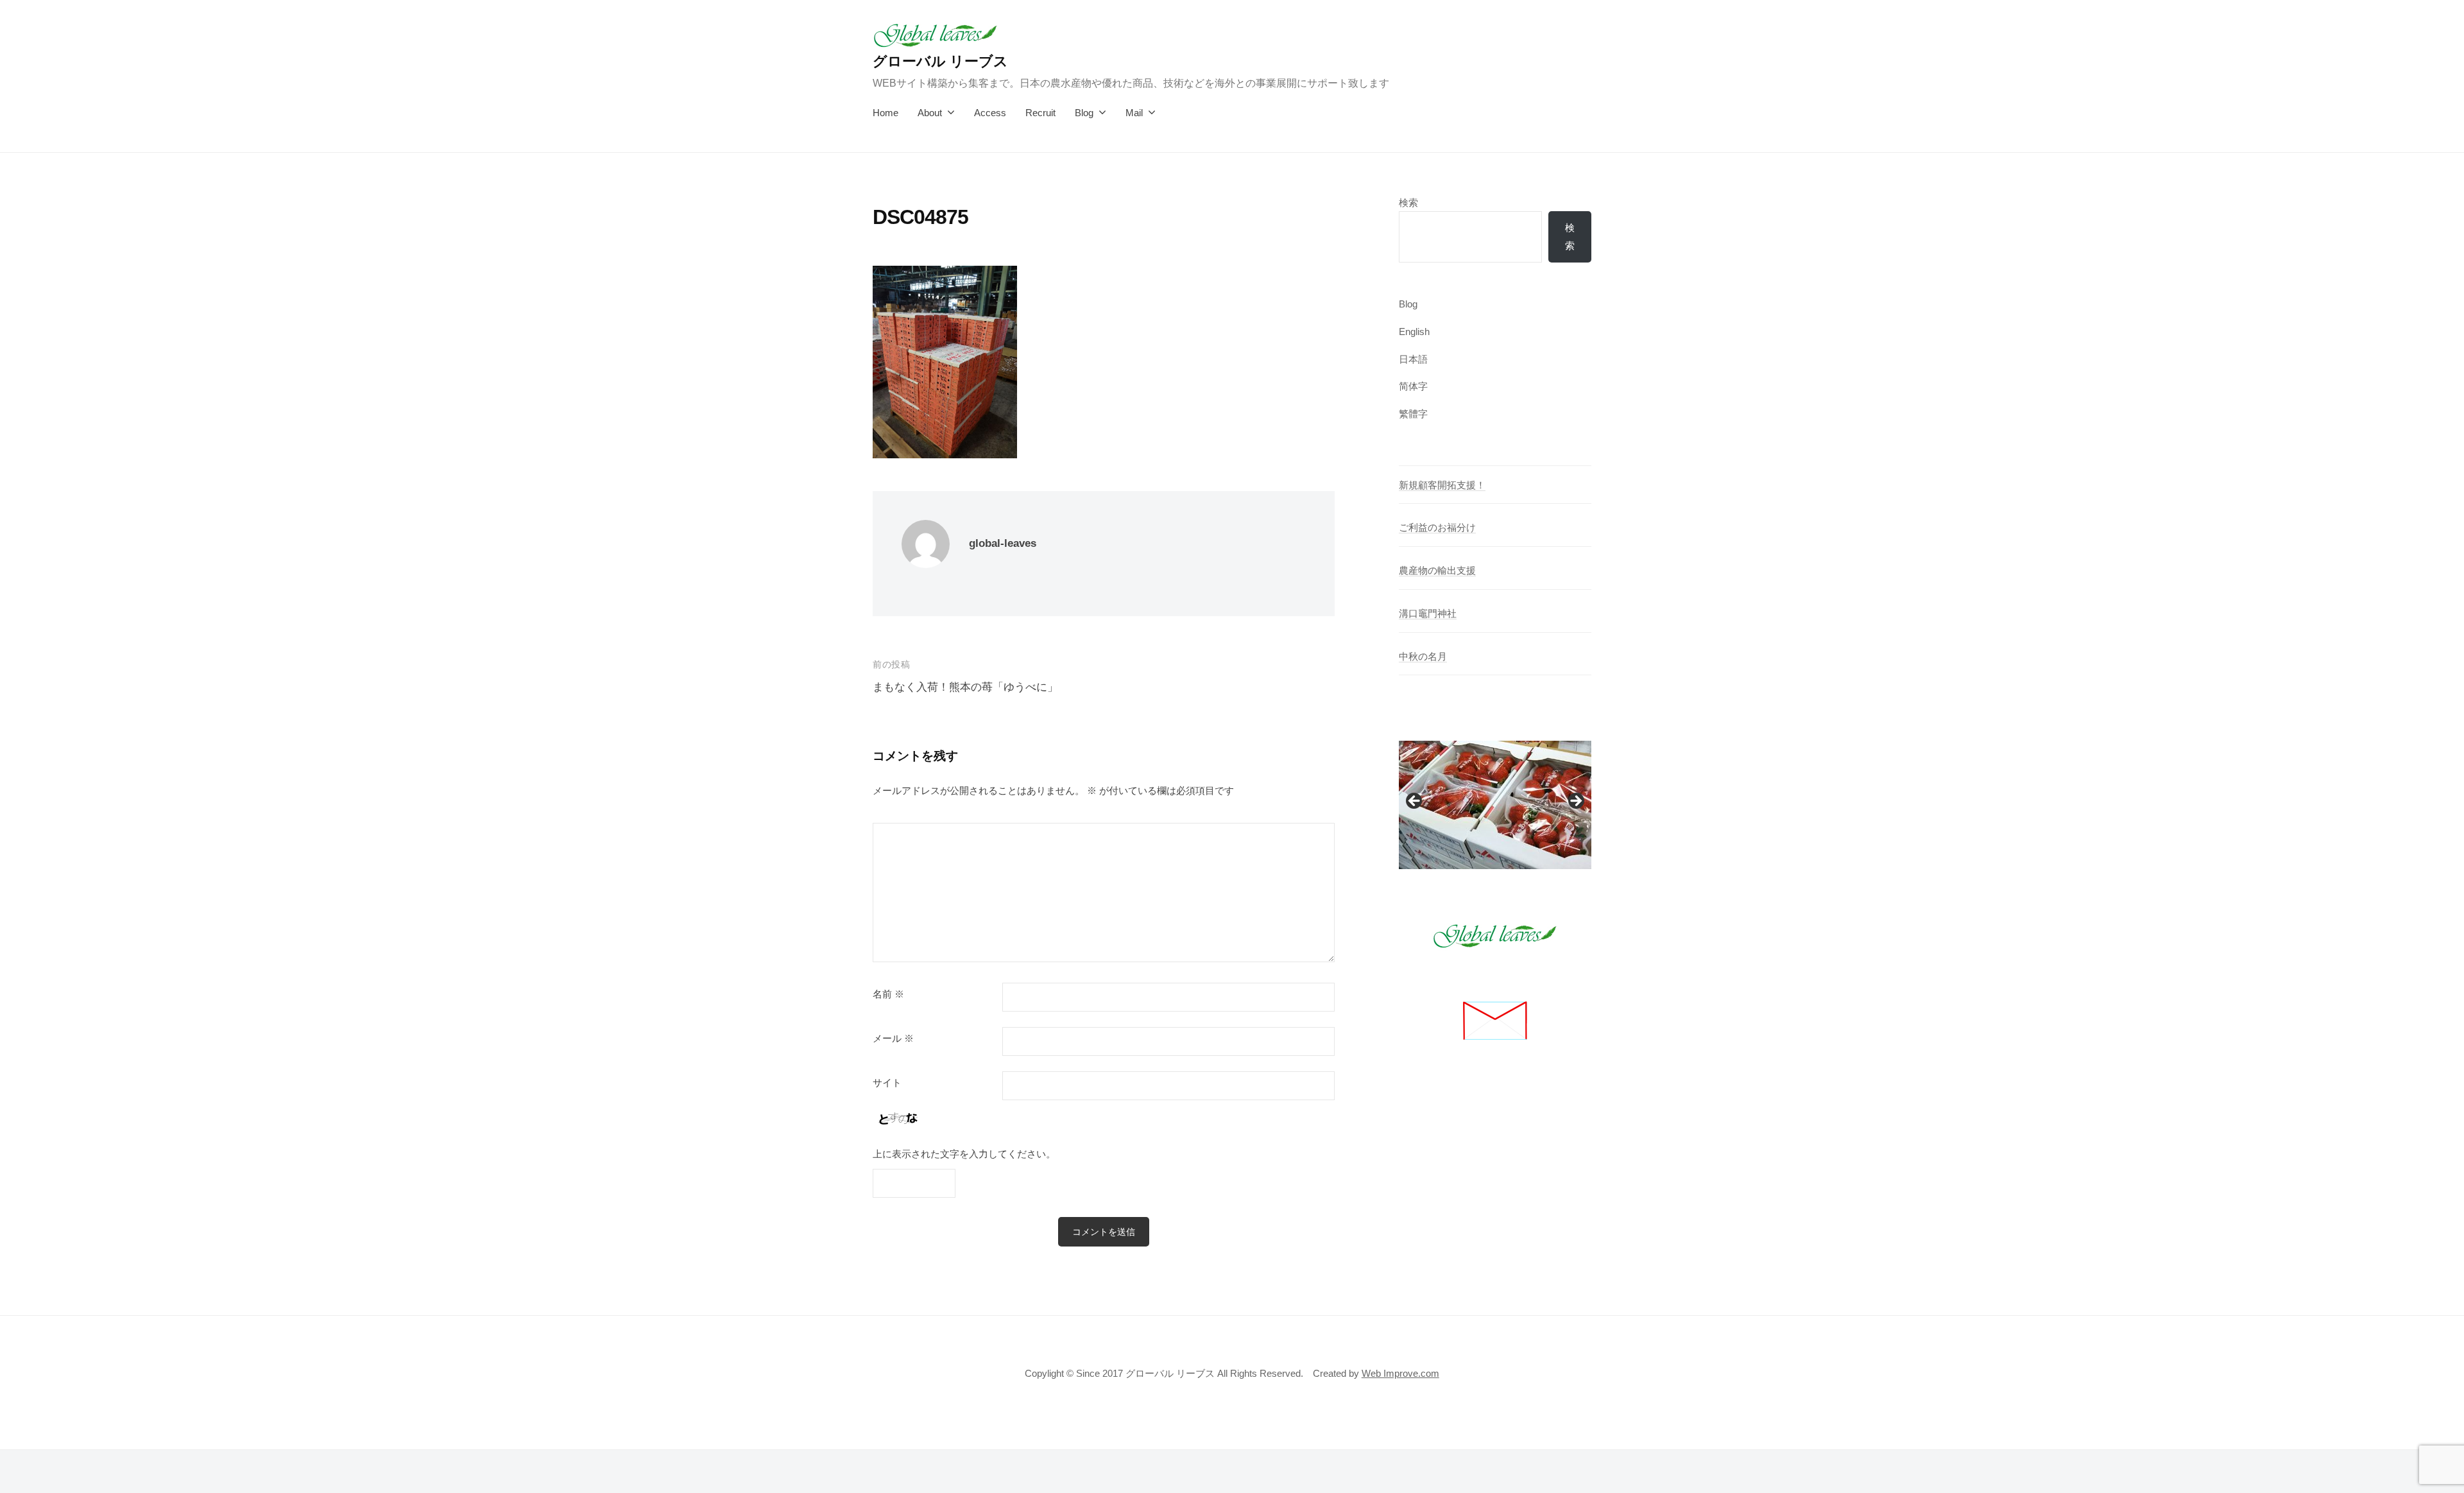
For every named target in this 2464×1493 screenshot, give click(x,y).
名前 (888, 994)
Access (990, 113)
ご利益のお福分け (1437, 527)
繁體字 (1413, 414)
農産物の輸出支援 (1437, 570)
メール (893, 1039)
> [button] (1575, 802)
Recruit (1040, 113)
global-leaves (1003, 543)
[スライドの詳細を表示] (1495, 805)
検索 (1408, 203)
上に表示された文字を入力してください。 (964, 1154)
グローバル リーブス (940, 61)
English (1414, 332)
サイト (887, 1083)
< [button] (1415, 802)
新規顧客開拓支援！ (1442, 485)
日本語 (1413, 359)
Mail (1134, 113)
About (930, 113)
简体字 (1413, 386)
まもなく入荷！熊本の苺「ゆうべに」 (965, 687)
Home (886, 113)
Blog (1084, 113)
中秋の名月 (1423, 656)
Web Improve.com (1400, 1373)
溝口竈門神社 (1428, 613)
